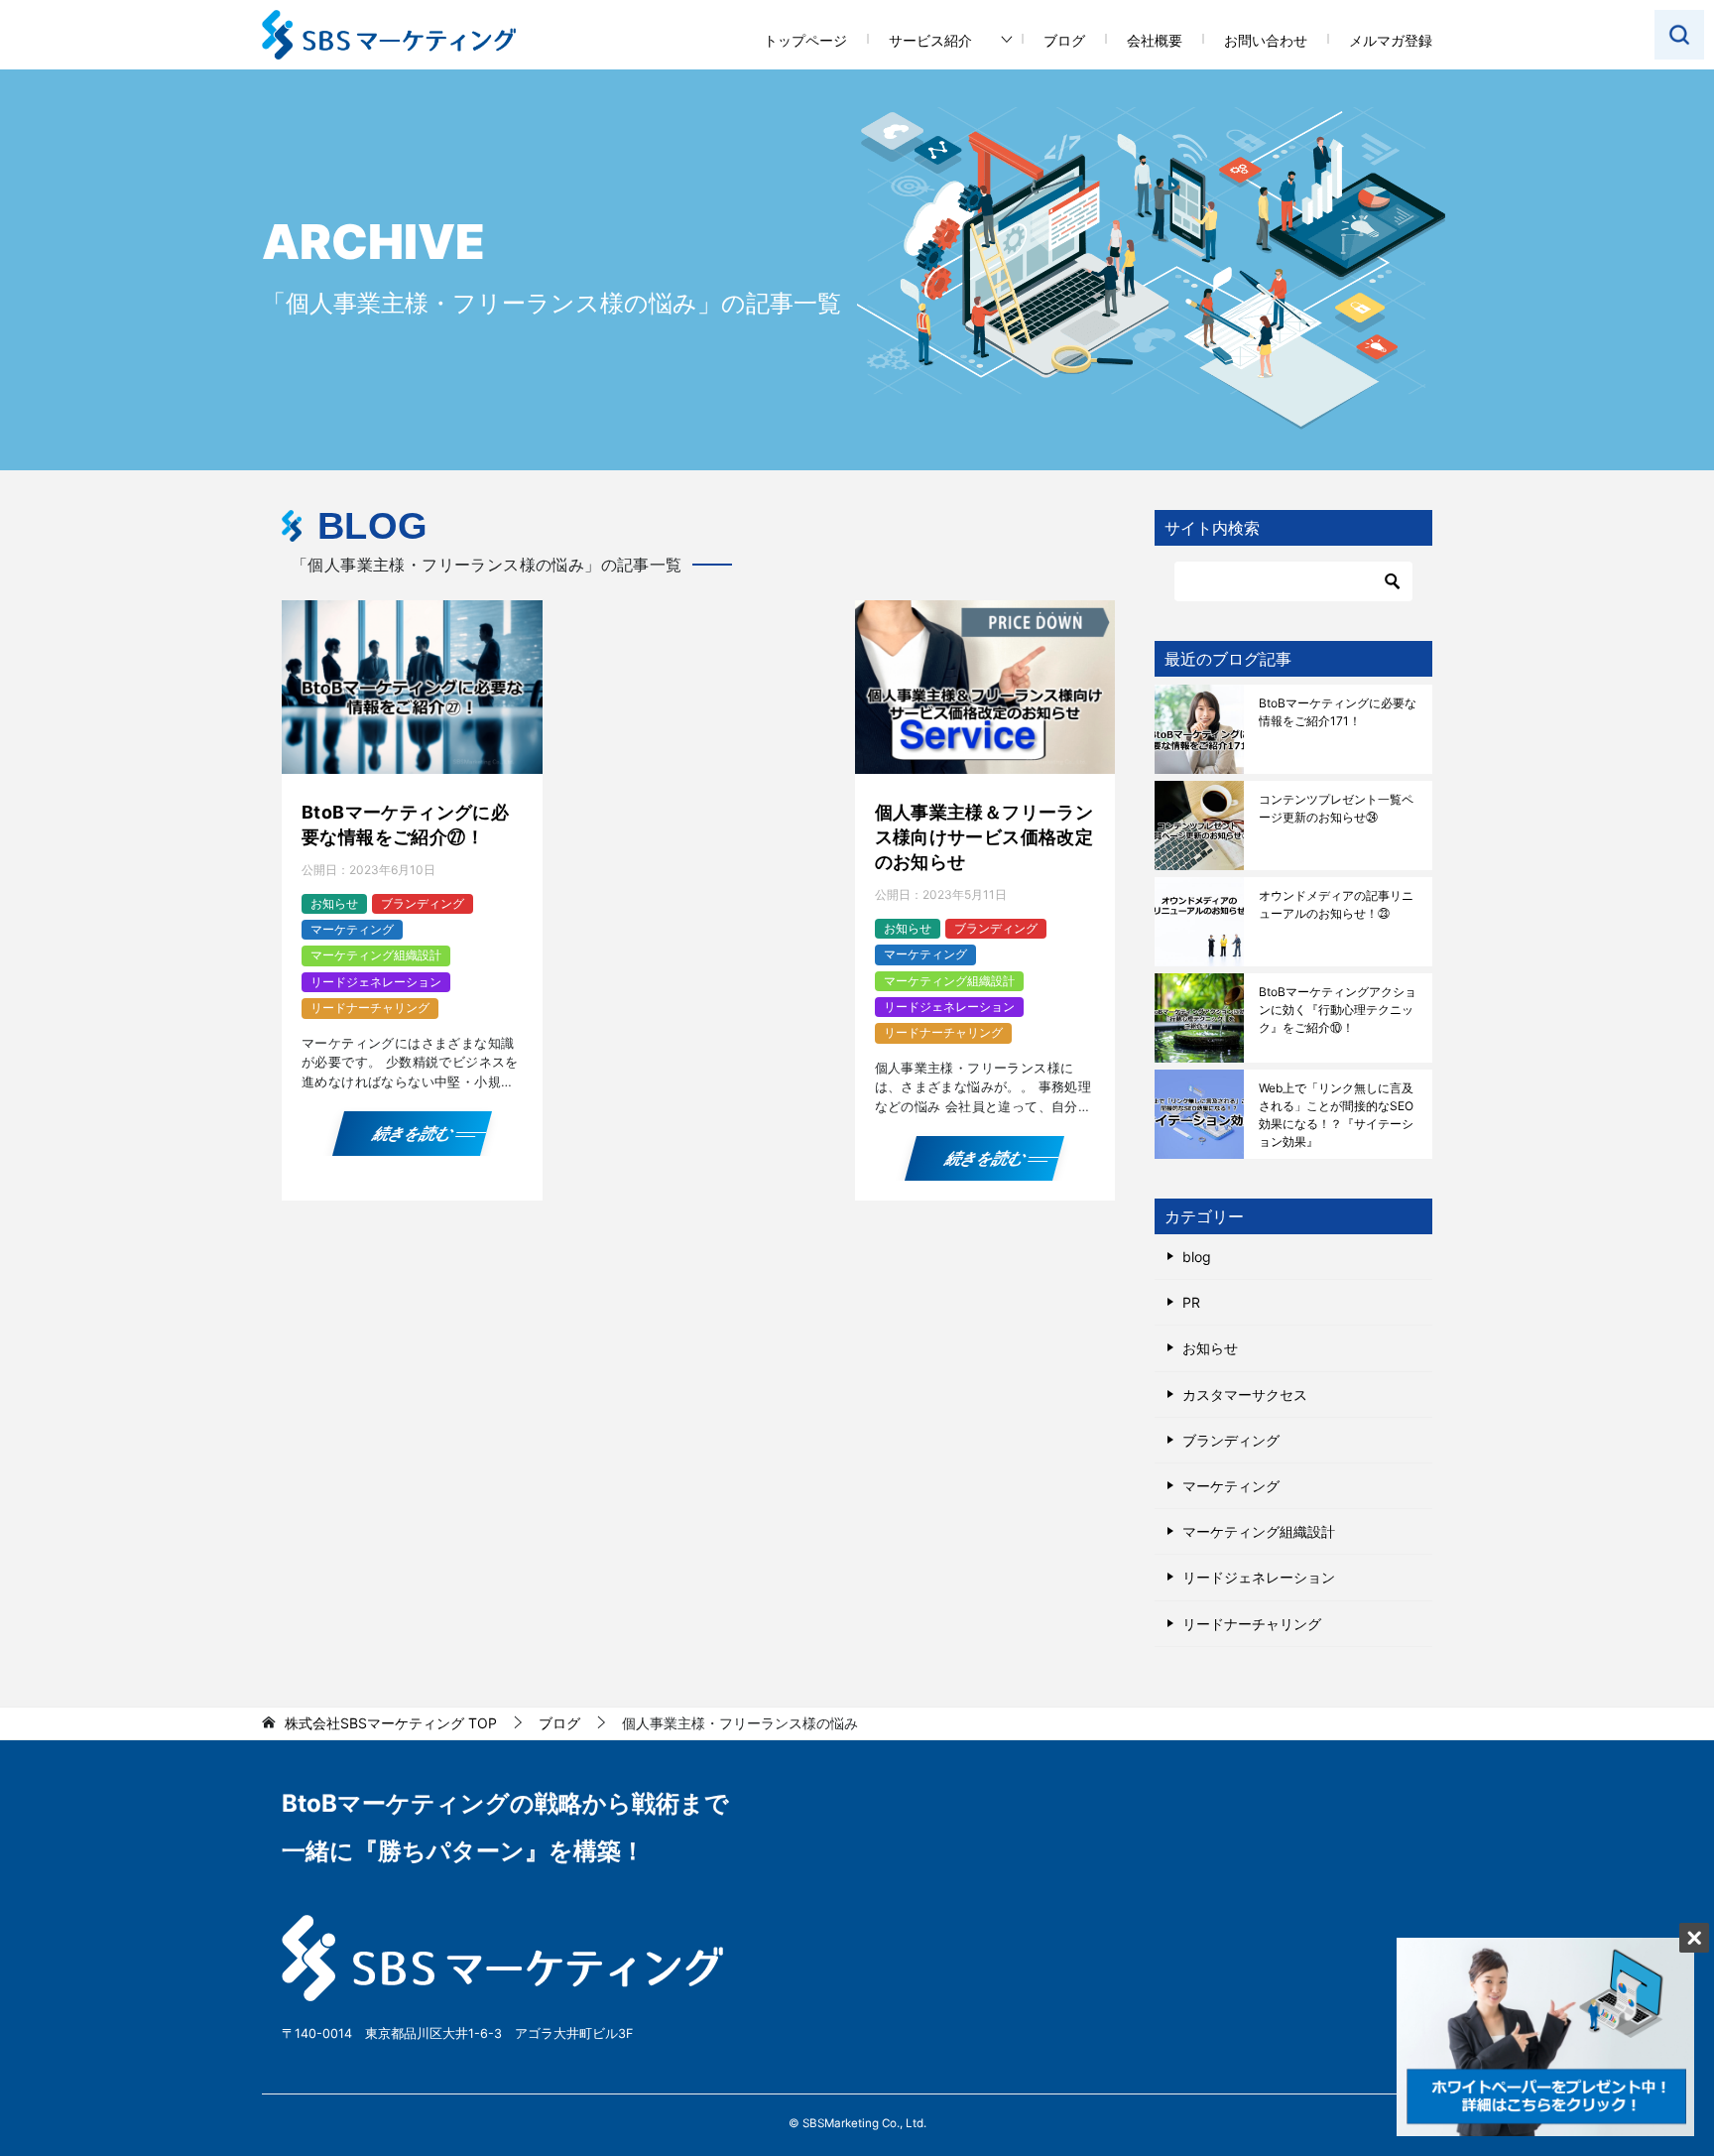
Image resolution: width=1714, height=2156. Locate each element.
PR (1191, 1302)
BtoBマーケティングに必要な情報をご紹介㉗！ (405, 824)
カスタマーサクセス (1245, 1395)
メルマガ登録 (1391, 40)
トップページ (805, 40)
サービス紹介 (930, 40)
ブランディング (423, 903)
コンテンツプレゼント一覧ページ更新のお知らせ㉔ (1336, 808)
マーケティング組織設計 (376, 955)
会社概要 (1155, 40)
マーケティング (352, 929)
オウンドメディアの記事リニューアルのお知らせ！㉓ (1336, 904)
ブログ (1064, 40)
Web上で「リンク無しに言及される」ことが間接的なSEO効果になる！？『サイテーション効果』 (1336, 1115)
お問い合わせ (1266, 40)
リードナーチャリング (370, 1008)
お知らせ (334, 903)
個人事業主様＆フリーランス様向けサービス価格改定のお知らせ (984, 837)
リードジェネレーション (376, 982)
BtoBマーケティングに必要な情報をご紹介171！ (1338, 712)
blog (1197, 1257)
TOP (391, 1723)
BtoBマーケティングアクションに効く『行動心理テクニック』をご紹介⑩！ (1338, 1010)
